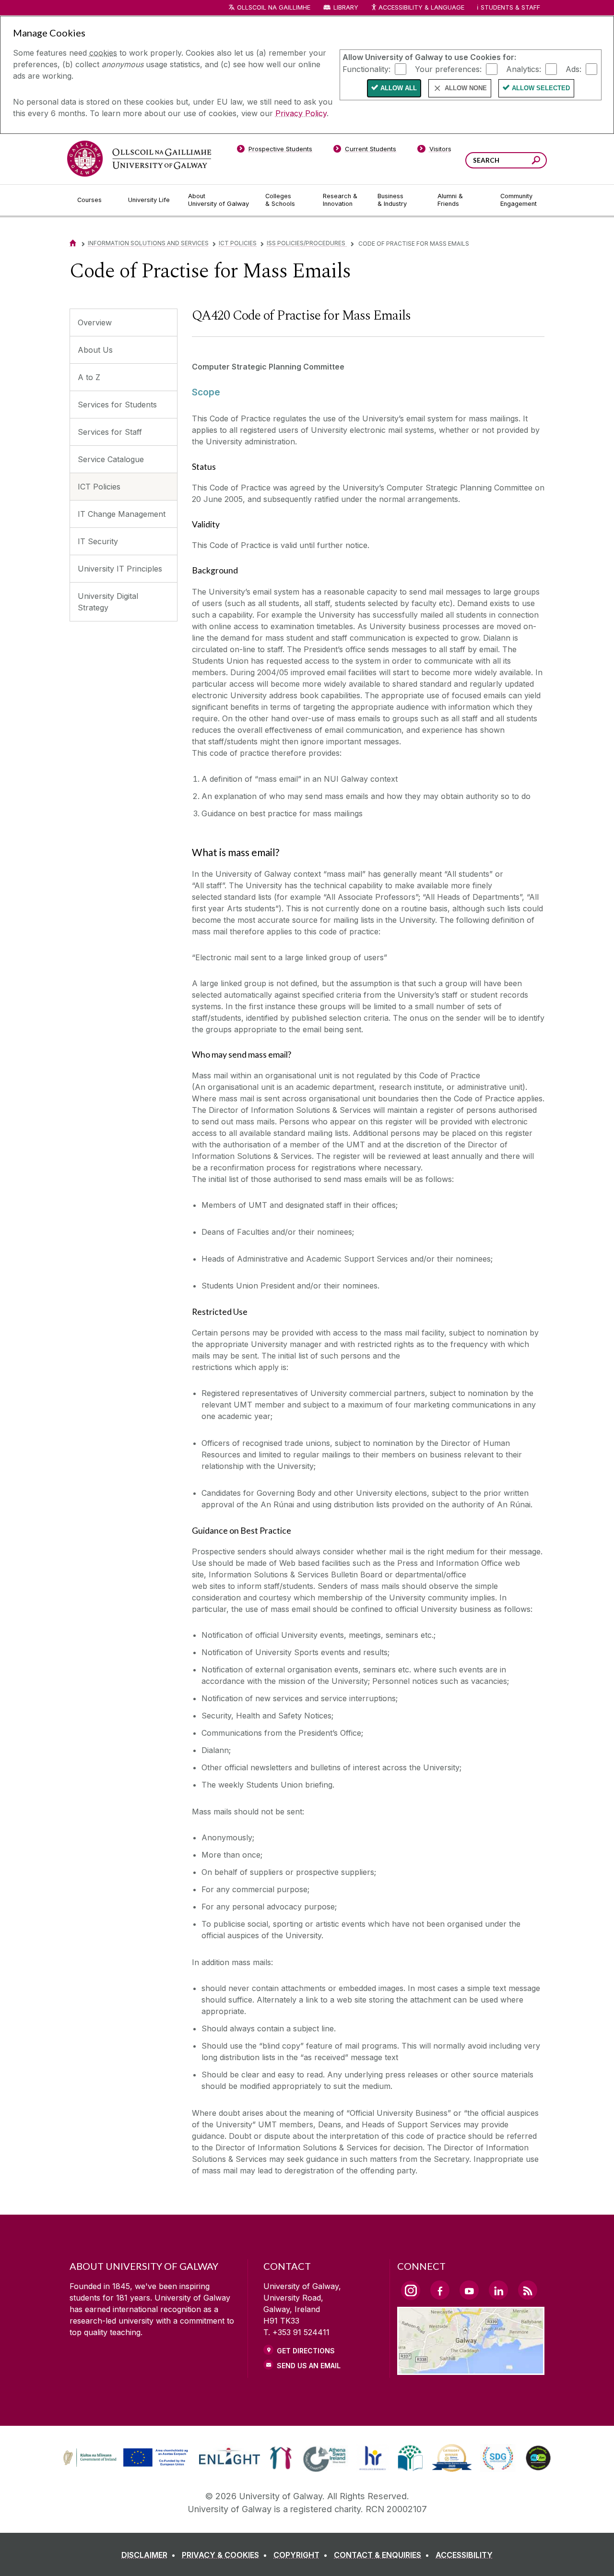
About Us (95, 350)
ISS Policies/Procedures (307, 243)
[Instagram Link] (411, 2290)
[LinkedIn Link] (498, 2290)
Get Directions (306, 2351)
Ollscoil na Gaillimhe (274, 7)
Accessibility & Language (421, 7)
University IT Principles (120, 569)
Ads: (573, 69)
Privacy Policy (301, 113)
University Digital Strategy (108, 602)
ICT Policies (238, 243)
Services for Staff (110, 432)
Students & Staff (510, 7)
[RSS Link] (528, 2290)
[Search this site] (536, 161)
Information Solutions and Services (148, 243)
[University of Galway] (139, 159)
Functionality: (366, 69)
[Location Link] (471, 2369)
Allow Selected (541, 88)
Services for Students (117, 405)
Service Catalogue (111, 459)
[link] (124, 2458)
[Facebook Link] (440, 2290)
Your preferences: (448, 69)
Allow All (399, 88)
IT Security (98, 541)
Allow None (466, 88)
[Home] (73, 243)
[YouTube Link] (469, 2290)
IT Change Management (122, 514)
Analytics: (524, 69)
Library (346, 7)
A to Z (89, 377)
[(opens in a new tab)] (127, 2465)
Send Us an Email (309, 2366)
